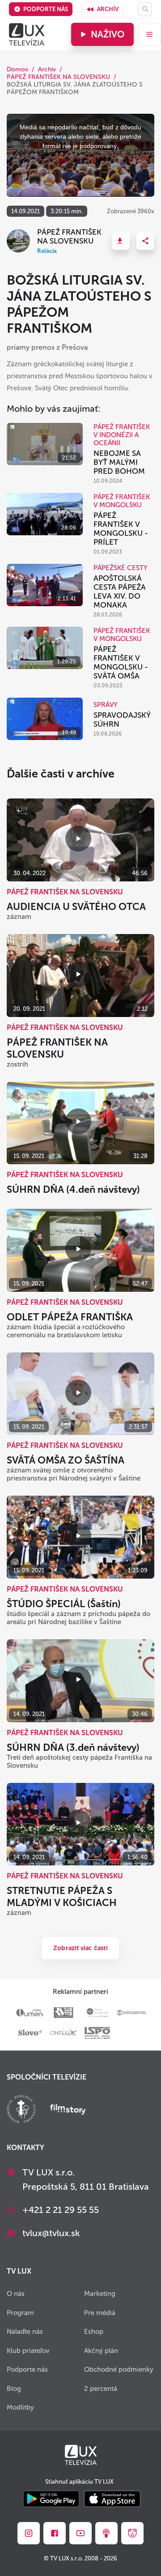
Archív (108, 9)
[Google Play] (51, 2500)
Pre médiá (100, 2313)
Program (20, 2313)
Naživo (108, 34)
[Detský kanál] (132, 2533)
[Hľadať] (145, 9)
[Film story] (68, 2110)
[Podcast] (106, 2533)
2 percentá (101, 2389)
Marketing (100, 2294)
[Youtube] (80, 2533)
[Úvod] (27, 34)
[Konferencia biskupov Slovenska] (21, 2110)
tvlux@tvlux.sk (51, 2233)
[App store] (112, 2500)
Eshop (94, 2332)
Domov (17, 69)
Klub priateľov (28, 2351)
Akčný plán (101, 2351)
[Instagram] (29, 2533)
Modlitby (20, 2407)
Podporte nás (46, 9)
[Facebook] (55, 2533)
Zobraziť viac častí (80, 1948)
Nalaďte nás (25, 2332)
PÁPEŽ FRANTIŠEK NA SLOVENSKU (58, 77)
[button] (121, 241)
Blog (14, 2389)
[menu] (149, 34)
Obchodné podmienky (119, 2369)
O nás (16, 2294)
